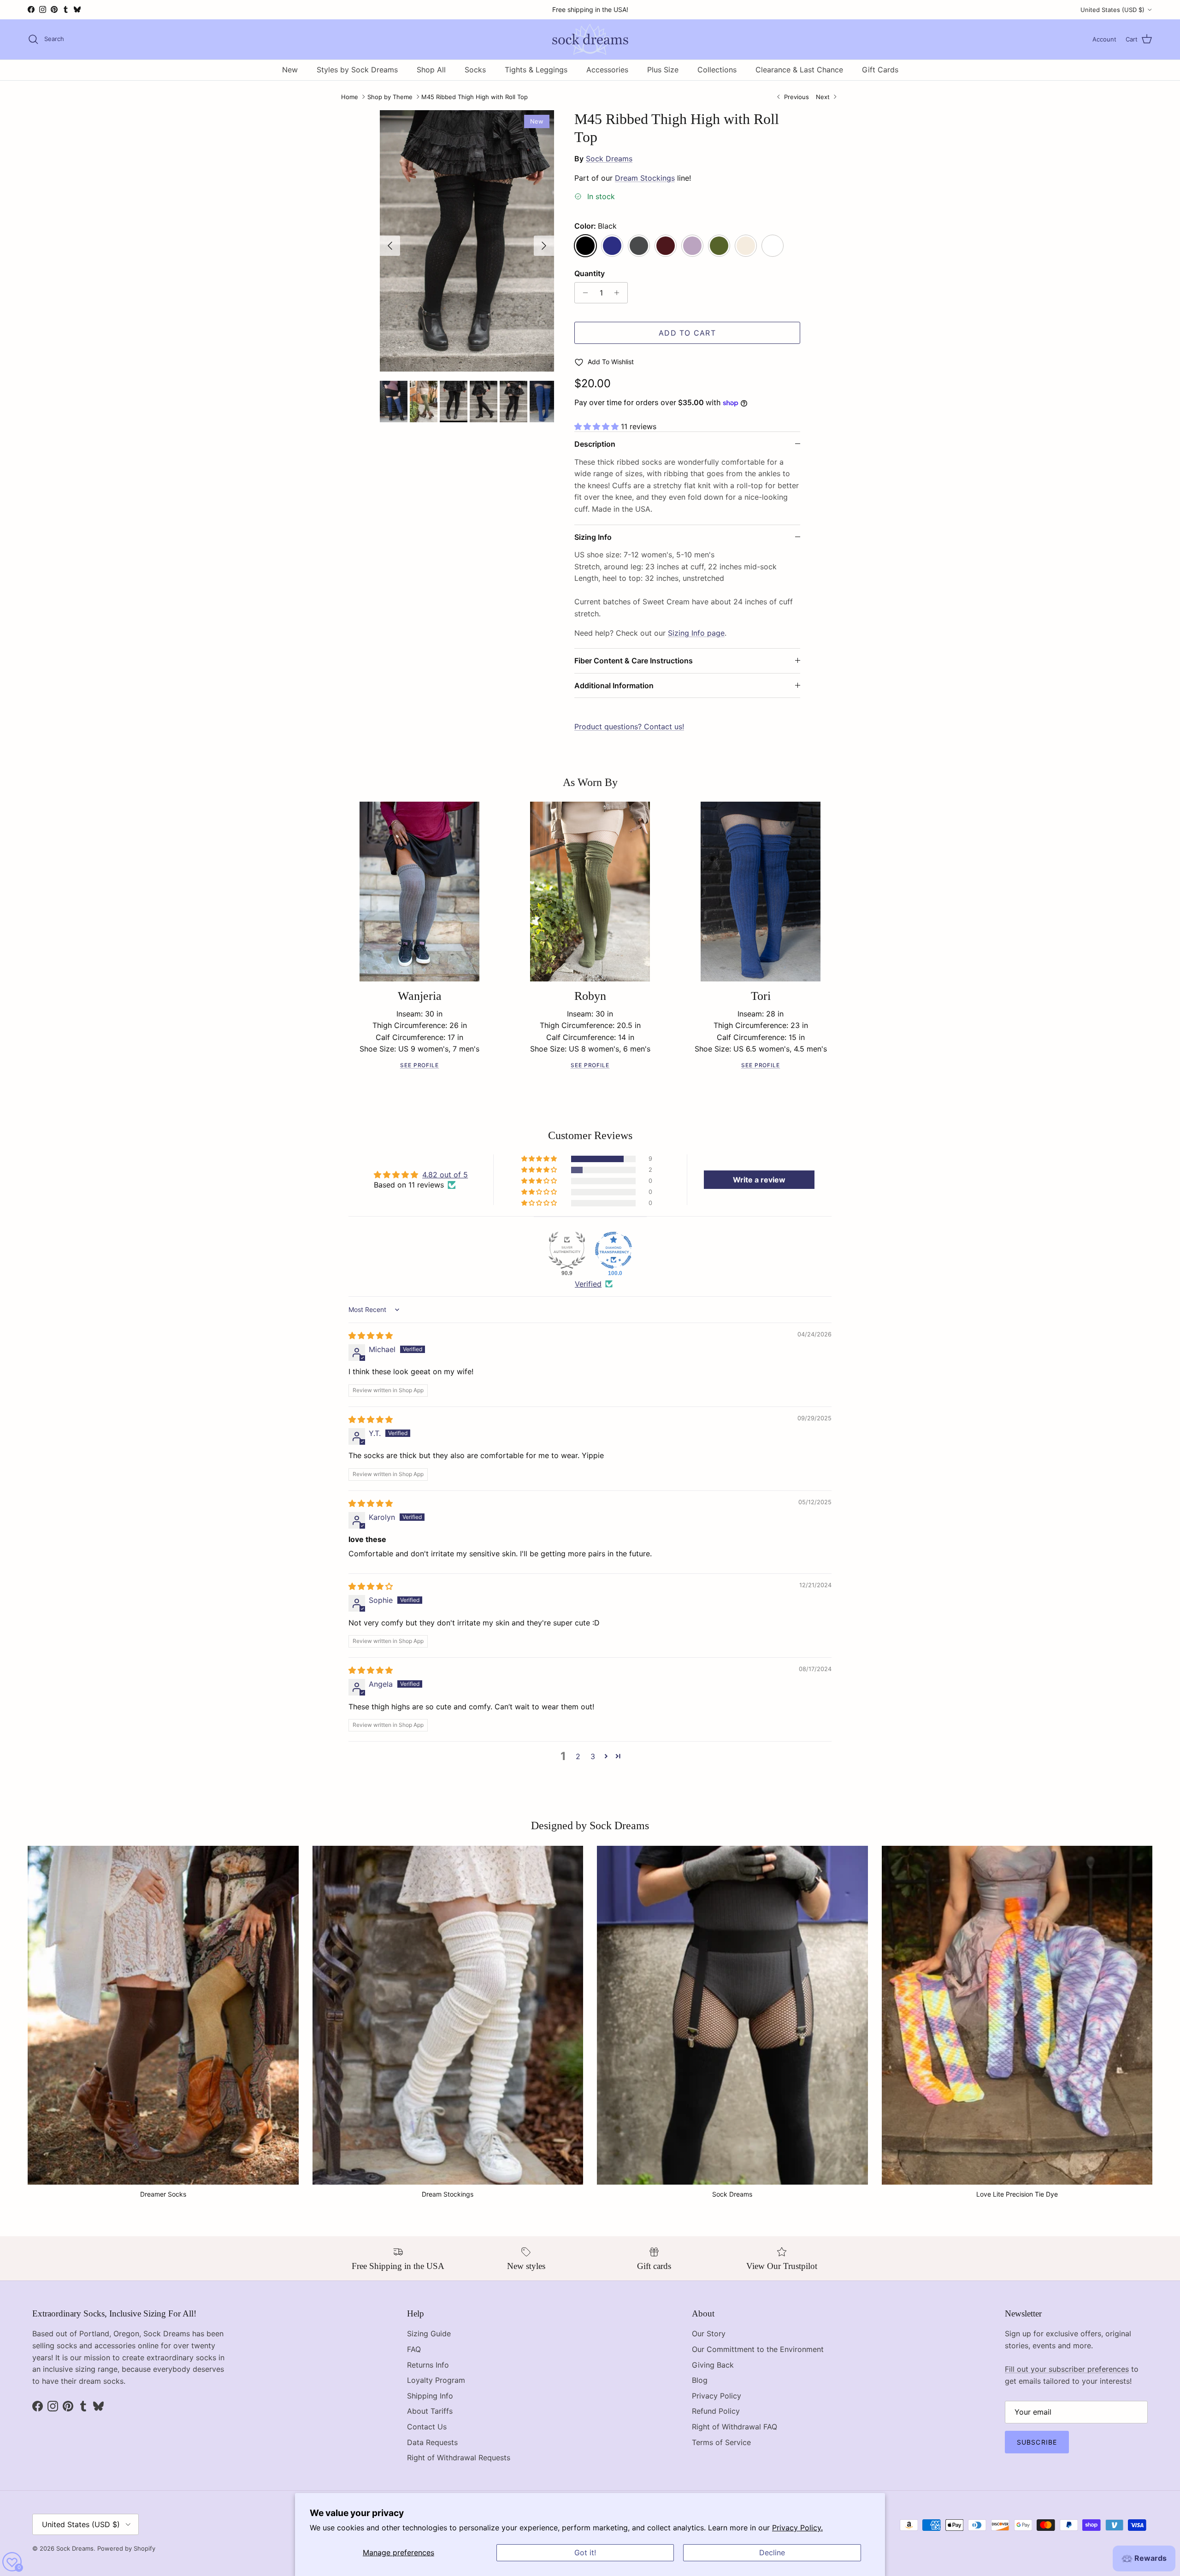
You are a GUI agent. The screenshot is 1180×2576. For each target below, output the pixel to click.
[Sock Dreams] (590, 39)
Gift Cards (880, 70)
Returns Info (428, 2365)
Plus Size (663, 70)
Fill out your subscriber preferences (1067, 2369)
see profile (420, 1065)
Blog (700, 2380)
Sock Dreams (609, 159)
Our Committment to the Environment (758, 2349)
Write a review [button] (759, 1180)
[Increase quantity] (619, 293)
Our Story (709, 2334)
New (290, 70)
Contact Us (427, 2427)
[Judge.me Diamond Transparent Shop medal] (614, 1250)
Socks (475, 70)
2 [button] (578, 1756)
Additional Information (614, 685)
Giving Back (713, 2365)
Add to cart (687, 333)
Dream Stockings (645, 178)
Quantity (590, 273)
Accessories (607, 70)
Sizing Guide (429, 2334)
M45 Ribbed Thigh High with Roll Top (475, 97)
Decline (772, 2552)
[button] (598, 426)
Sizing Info (593, 537)
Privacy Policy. (797, 2528)
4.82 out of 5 (445, 1175)
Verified (588, 1284)
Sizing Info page (696, 633)
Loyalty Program (436, 2380)
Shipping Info (430, 2396)
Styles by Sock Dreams (357, 70)
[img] (371, 1335)
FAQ (414, 2349)
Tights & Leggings (536, 70)
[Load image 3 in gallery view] (467, 241)
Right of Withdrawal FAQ (735, 2427)
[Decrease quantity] (583, 293)
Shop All (431, 70)
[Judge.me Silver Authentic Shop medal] (567, 1250)
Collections (717, 70)
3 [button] (593, 1756)
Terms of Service (721, 2442)
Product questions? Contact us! (629, 727)
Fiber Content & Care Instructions (634, 661)
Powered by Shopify (126, 2548)
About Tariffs (430, 2411)
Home (350, 97)
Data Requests (432, 2442)
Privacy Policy (717, 2396)
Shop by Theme (390, 97)
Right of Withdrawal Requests (459, 2458)
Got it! (585, 2552)
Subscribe (1037, 2442)
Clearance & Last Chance (799, 70)
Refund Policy (716, 2411)
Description (595, 444)
